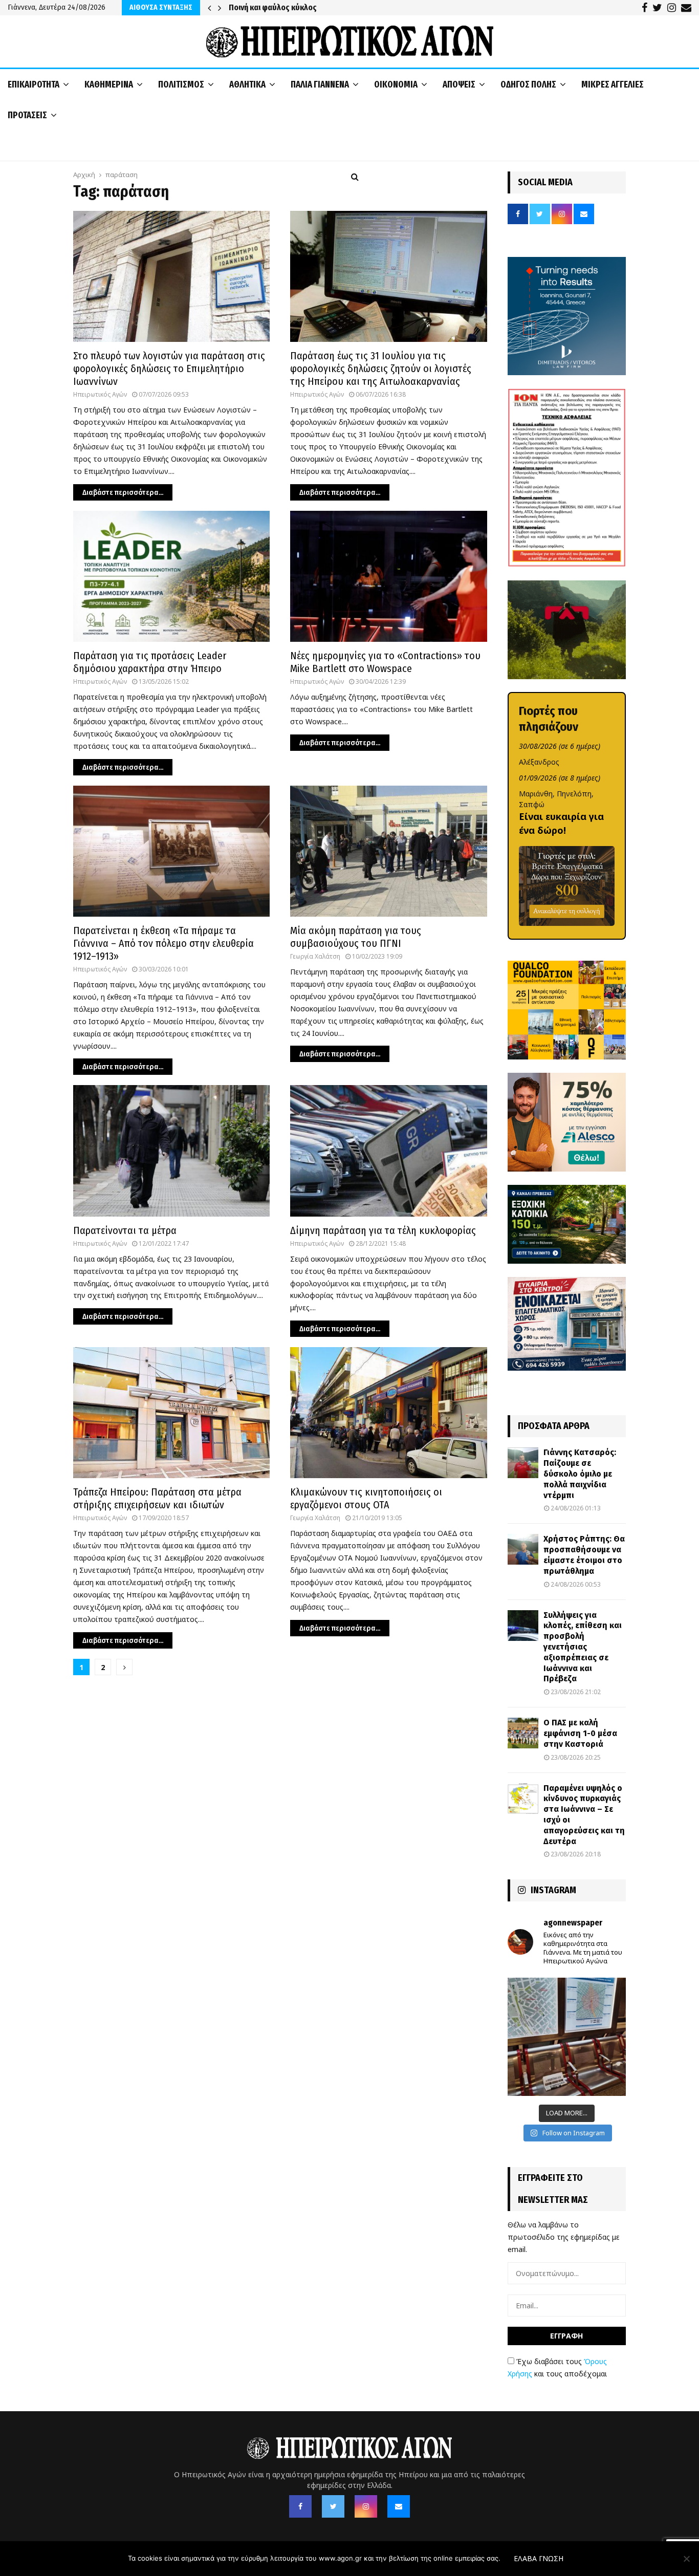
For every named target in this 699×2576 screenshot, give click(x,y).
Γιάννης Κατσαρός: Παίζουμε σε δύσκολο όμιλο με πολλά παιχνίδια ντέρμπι (580, 1474)
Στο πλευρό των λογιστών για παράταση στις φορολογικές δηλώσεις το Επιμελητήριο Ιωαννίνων (169, 369)
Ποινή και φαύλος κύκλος (273, 7)
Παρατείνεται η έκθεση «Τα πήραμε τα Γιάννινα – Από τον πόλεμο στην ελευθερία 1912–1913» (163, 943)
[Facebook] (300, 2506)
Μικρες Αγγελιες (613, 84)
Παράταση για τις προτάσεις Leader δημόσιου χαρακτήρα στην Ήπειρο (150, 662)
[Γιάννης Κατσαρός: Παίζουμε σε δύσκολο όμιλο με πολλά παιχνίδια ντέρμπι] (523, 1463)
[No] (686, 2559)
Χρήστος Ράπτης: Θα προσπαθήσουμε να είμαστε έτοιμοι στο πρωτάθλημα (584, 1555)
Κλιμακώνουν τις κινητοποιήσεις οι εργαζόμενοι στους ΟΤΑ (366, 1498)
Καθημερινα (109, 84)
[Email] (399, 2506)
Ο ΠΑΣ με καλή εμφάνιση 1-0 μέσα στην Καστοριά (580, 1733)
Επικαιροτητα (34, 84)
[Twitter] (333, 2506)
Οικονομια (396, 84)
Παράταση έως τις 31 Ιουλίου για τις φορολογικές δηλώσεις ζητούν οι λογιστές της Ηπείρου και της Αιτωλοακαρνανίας (381, 369)
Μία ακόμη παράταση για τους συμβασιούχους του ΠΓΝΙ (356, 937)
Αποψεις (459, 84)
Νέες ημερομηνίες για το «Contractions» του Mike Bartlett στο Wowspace (385, 662)
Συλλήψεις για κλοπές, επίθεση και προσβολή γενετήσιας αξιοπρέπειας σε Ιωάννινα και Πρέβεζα (583, 1647)
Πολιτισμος (181, 84)
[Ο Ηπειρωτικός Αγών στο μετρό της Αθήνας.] (567, 2037)
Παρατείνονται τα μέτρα (125, 1230)
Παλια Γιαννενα (320, 84)
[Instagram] (366, 2506)
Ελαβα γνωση (539, 2558)
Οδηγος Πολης (528, 84)
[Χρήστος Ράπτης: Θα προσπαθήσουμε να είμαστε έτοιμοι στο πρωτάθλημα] (523, 1549)
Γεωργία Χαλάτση (315, 956)
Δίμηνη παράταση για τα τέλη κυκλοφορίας (383, 1230)
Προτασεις (27, 115)
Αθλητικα (247, 84)
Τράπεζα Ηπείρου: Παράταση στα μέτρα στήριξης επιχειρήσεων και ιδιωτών (157, 1498)
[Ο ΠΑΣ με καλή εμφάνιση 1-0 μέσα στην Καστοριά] (523, 1733)
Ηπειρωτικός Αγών (100, 394)
